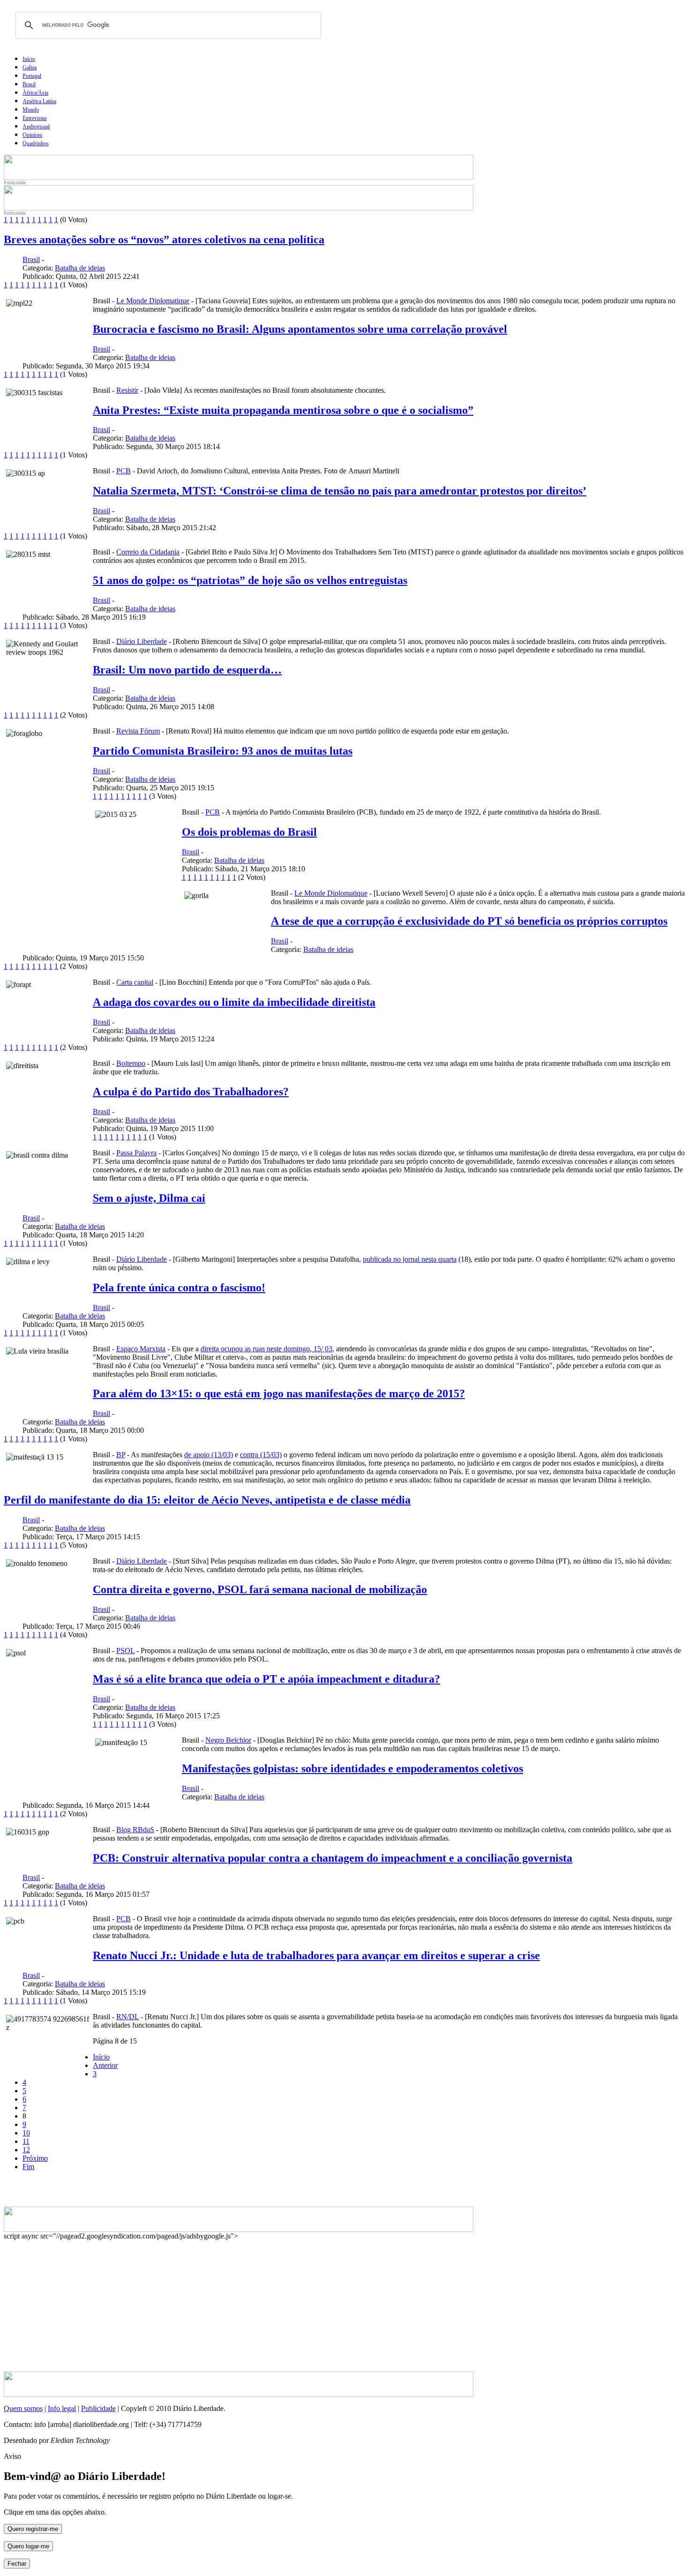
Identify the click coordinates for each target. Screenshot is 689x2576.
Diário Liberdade (142, 641)
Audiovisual (36, 127)
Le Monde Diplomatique (153, 301)
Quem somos (23, 2408)
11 (26, 2141)
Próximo (35, 2158)
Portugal (32, 76)
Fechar (17, 2564)
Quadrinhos (36, 143)
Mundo (31, 110)
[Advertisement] (114, 2193)
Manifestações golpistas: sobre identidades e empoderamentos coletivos (352, 1768)
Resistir (127, 390)
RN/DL (127, 2017)
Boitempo (131, 1063)
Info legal (62, 2408)
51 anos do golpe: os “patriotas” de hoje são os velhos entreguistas (250, 580)
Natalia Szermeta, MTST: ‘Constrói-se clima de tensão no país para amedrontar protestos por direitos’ (340, 491)
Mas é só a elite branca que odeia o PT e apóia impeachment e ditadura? (266, 1679)
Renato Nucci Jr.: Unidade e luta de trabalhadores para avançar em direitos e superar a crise (316, 1955)
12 (26, 2150)
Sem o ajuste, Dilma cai (149, 1198)
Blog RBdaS (135, 1830)
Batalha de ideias (80, 268)
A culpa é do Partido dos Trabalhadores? (191, 1092)
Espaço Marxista (141, 1349)
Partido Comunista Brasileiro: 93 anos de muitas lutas (223, 751)
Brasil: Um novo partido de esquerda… (187, 670)
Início (29, 59)
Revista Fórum (138, 731)
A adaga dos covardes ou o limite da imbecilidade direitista (234, 1002)
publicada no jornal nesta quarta (410, 1259)
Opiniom (32, 135)
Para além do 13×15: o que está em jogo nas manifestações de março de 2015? (279, 1393)
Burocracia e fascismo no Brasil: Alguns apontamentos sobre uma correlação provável (300, 329)
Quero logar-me (28, 2546)
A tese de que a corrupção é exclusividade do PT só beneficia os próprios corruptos (469, 921)
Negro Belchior (228, 1740)
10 (26, 2133)
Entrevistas (35, 118)
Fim (28, 2167)
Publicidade (98, 2408)
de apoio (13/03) (209, 1455)
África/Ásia (35, 93)
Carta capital (135, 982)
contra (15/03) (261, 1455)
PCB (124, 471)
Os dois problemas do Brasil (249, 832)
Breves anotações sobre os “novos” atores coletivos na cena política (164, 240)
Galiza (30, 67)
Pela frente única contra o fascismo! (179, 1288)
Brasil (29, 84)
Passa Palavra (136, 1153)
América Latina (39, 101)
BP (121, 1455)
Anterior (105, 2065)
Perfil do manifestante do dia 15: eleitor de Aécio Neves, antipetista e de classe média (207, 1500)
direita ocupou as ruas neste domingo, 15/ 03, (267, 1349)
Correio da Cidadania (148, 552)
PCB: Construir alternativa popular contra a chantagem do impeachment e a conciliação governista (333, 1858)
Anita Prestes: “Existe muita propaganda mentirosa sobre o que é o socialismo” (283, 410)
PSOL (125, 1651)
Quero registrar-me (33, 2529)
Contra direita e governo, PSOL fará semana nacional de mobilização (260, 1589)
